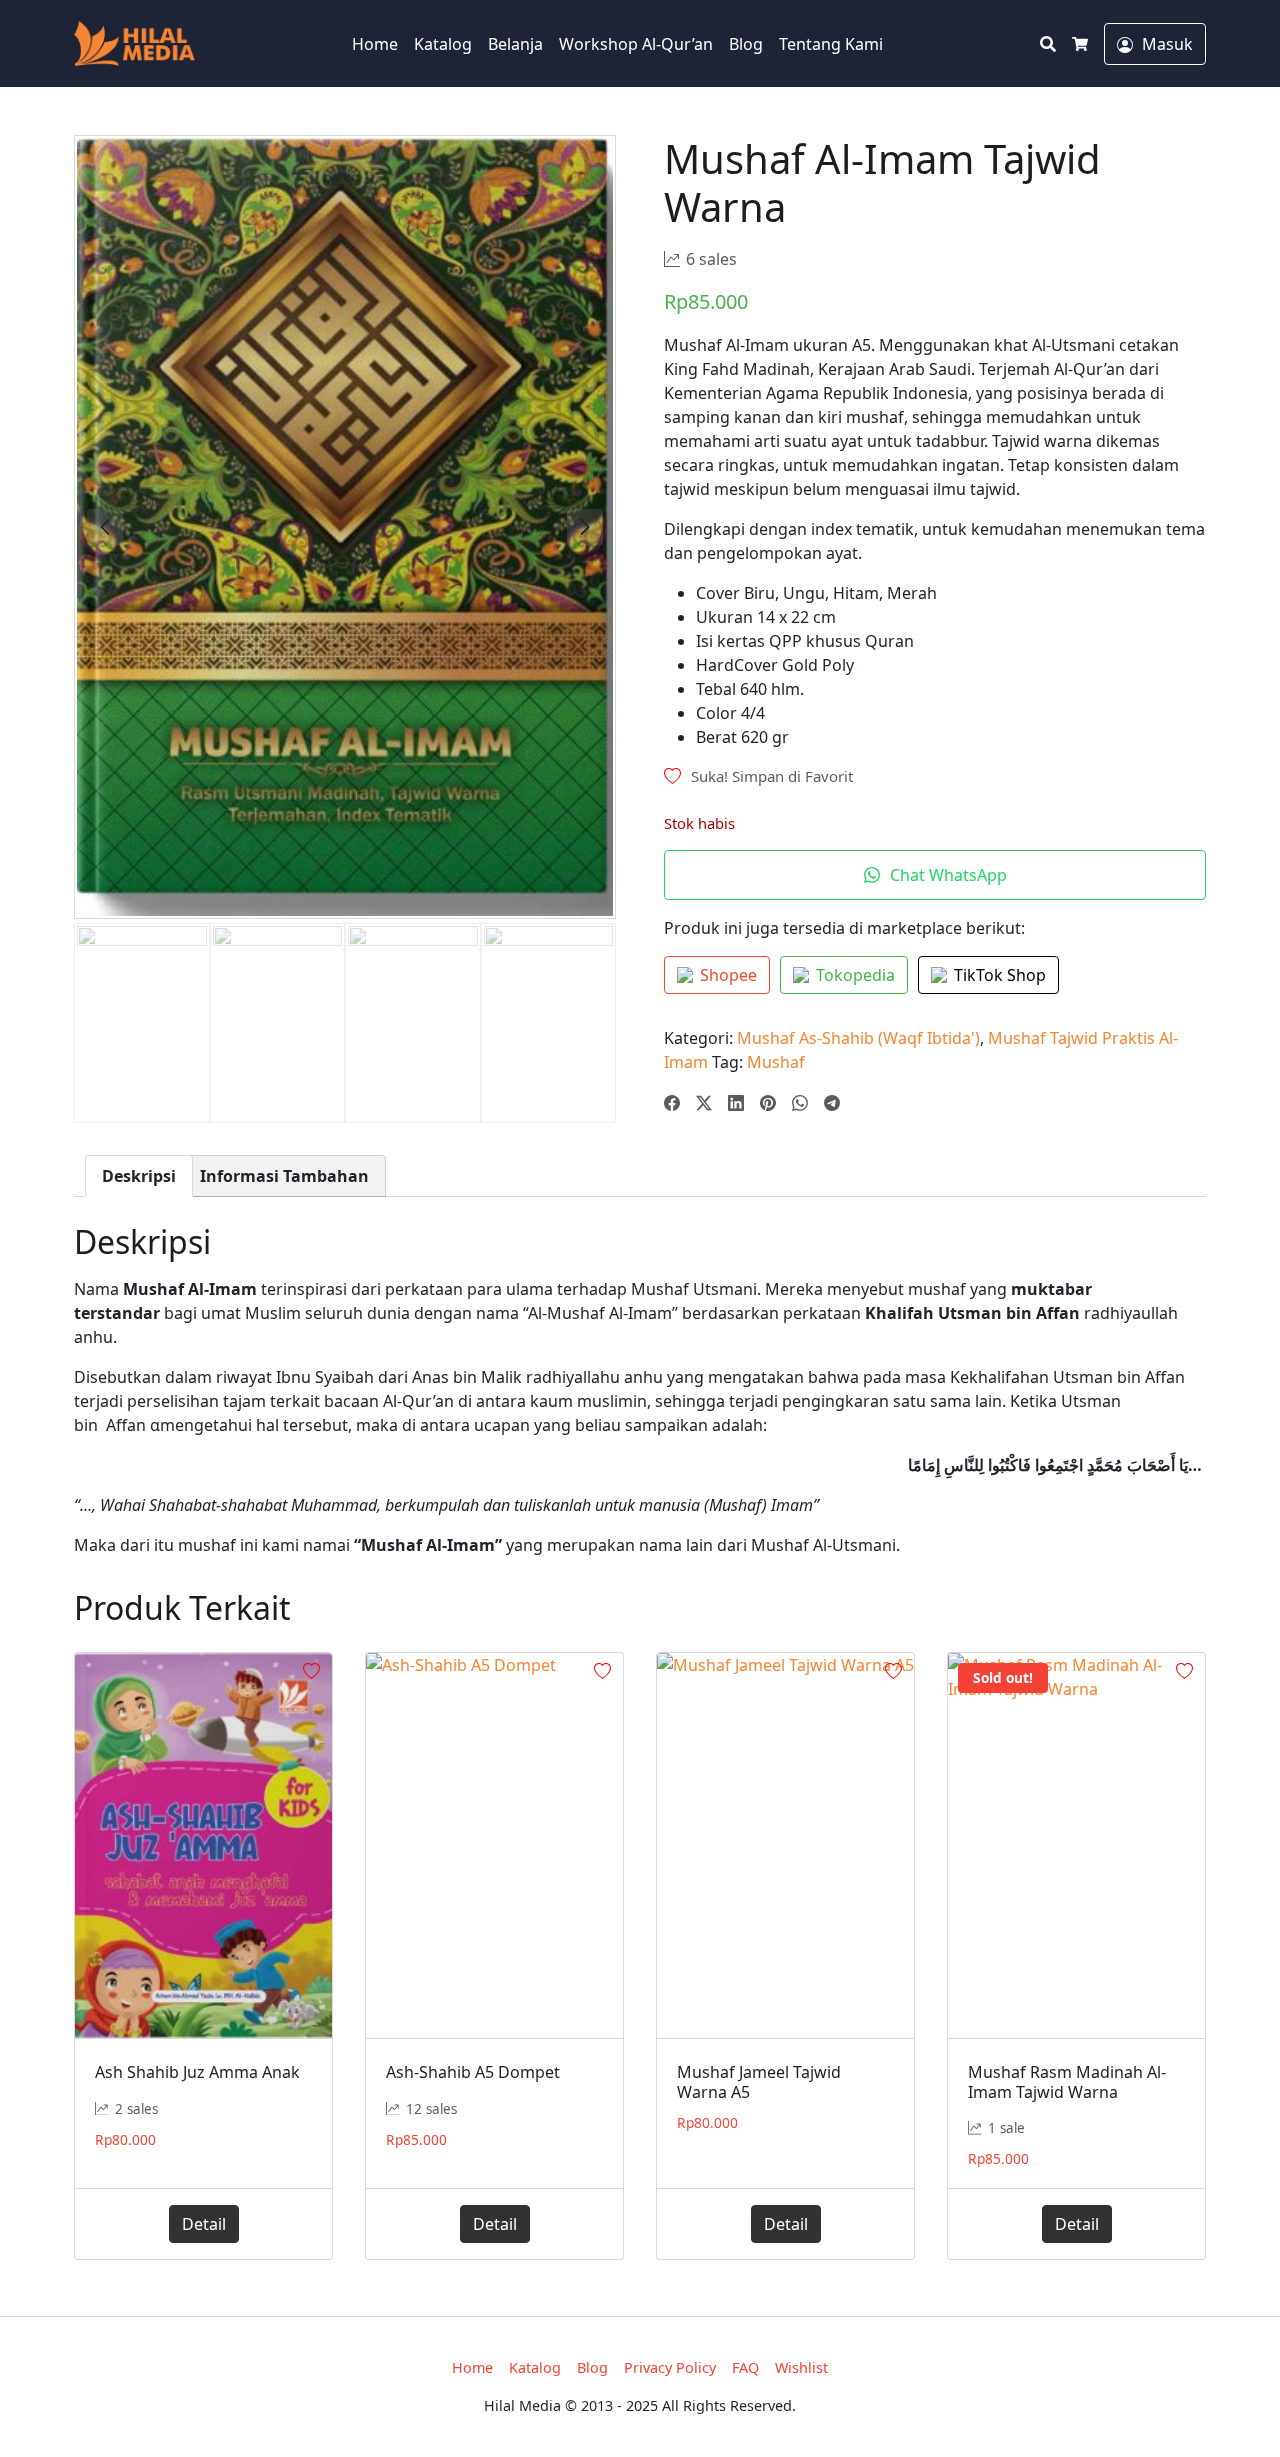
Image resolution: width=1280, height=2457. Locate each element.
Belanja (515, 44)
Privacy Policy (670, 2367)
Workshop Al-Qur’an (636, 44)
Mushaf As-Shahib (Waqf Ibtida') (858, 1038)
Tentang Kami (831, 44)
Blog (746, 44)
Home (375, 44)
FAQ (745, 2367)
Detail (204, 2224)
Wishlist (801, 2367)
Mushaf (776, 1062)
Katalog (443, 44)
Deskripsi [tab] (139, 1176)
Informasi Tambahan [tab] (284, 1176)
